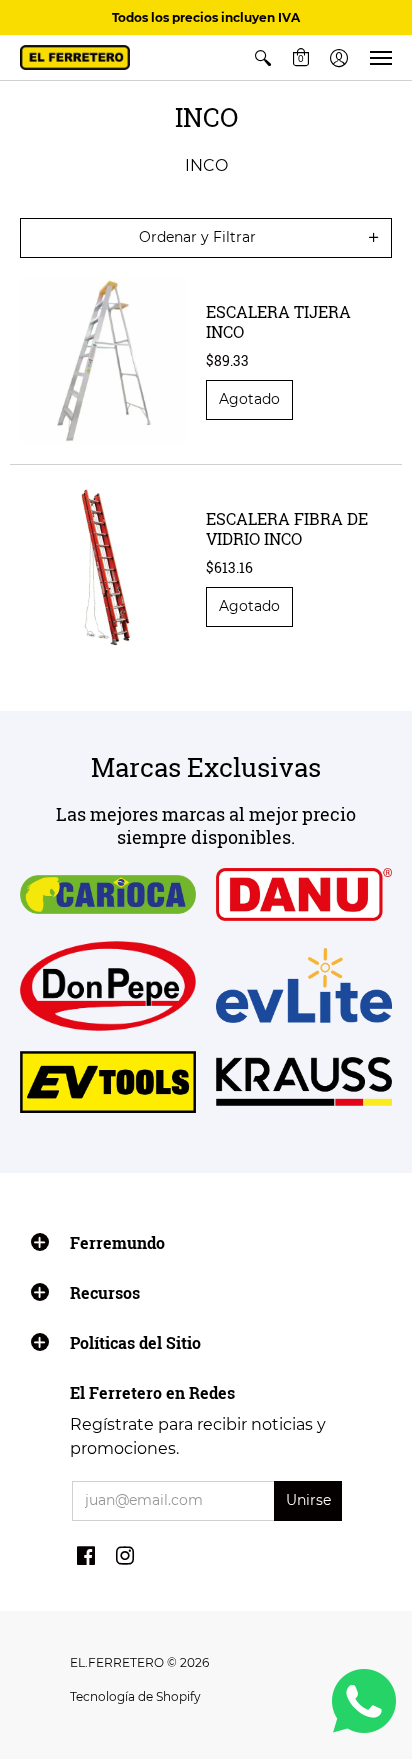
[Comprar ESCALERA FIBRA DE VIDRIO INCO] (103, 568)
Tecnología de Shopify (135, 1696)
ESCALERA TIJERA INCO (278, 321)
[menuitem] (263, 57)
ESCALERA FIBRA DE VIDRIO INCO (287, 528)
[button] (263, 57)
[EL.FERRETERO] (75, 57)
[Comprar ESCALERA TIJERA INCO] (103, 361)
